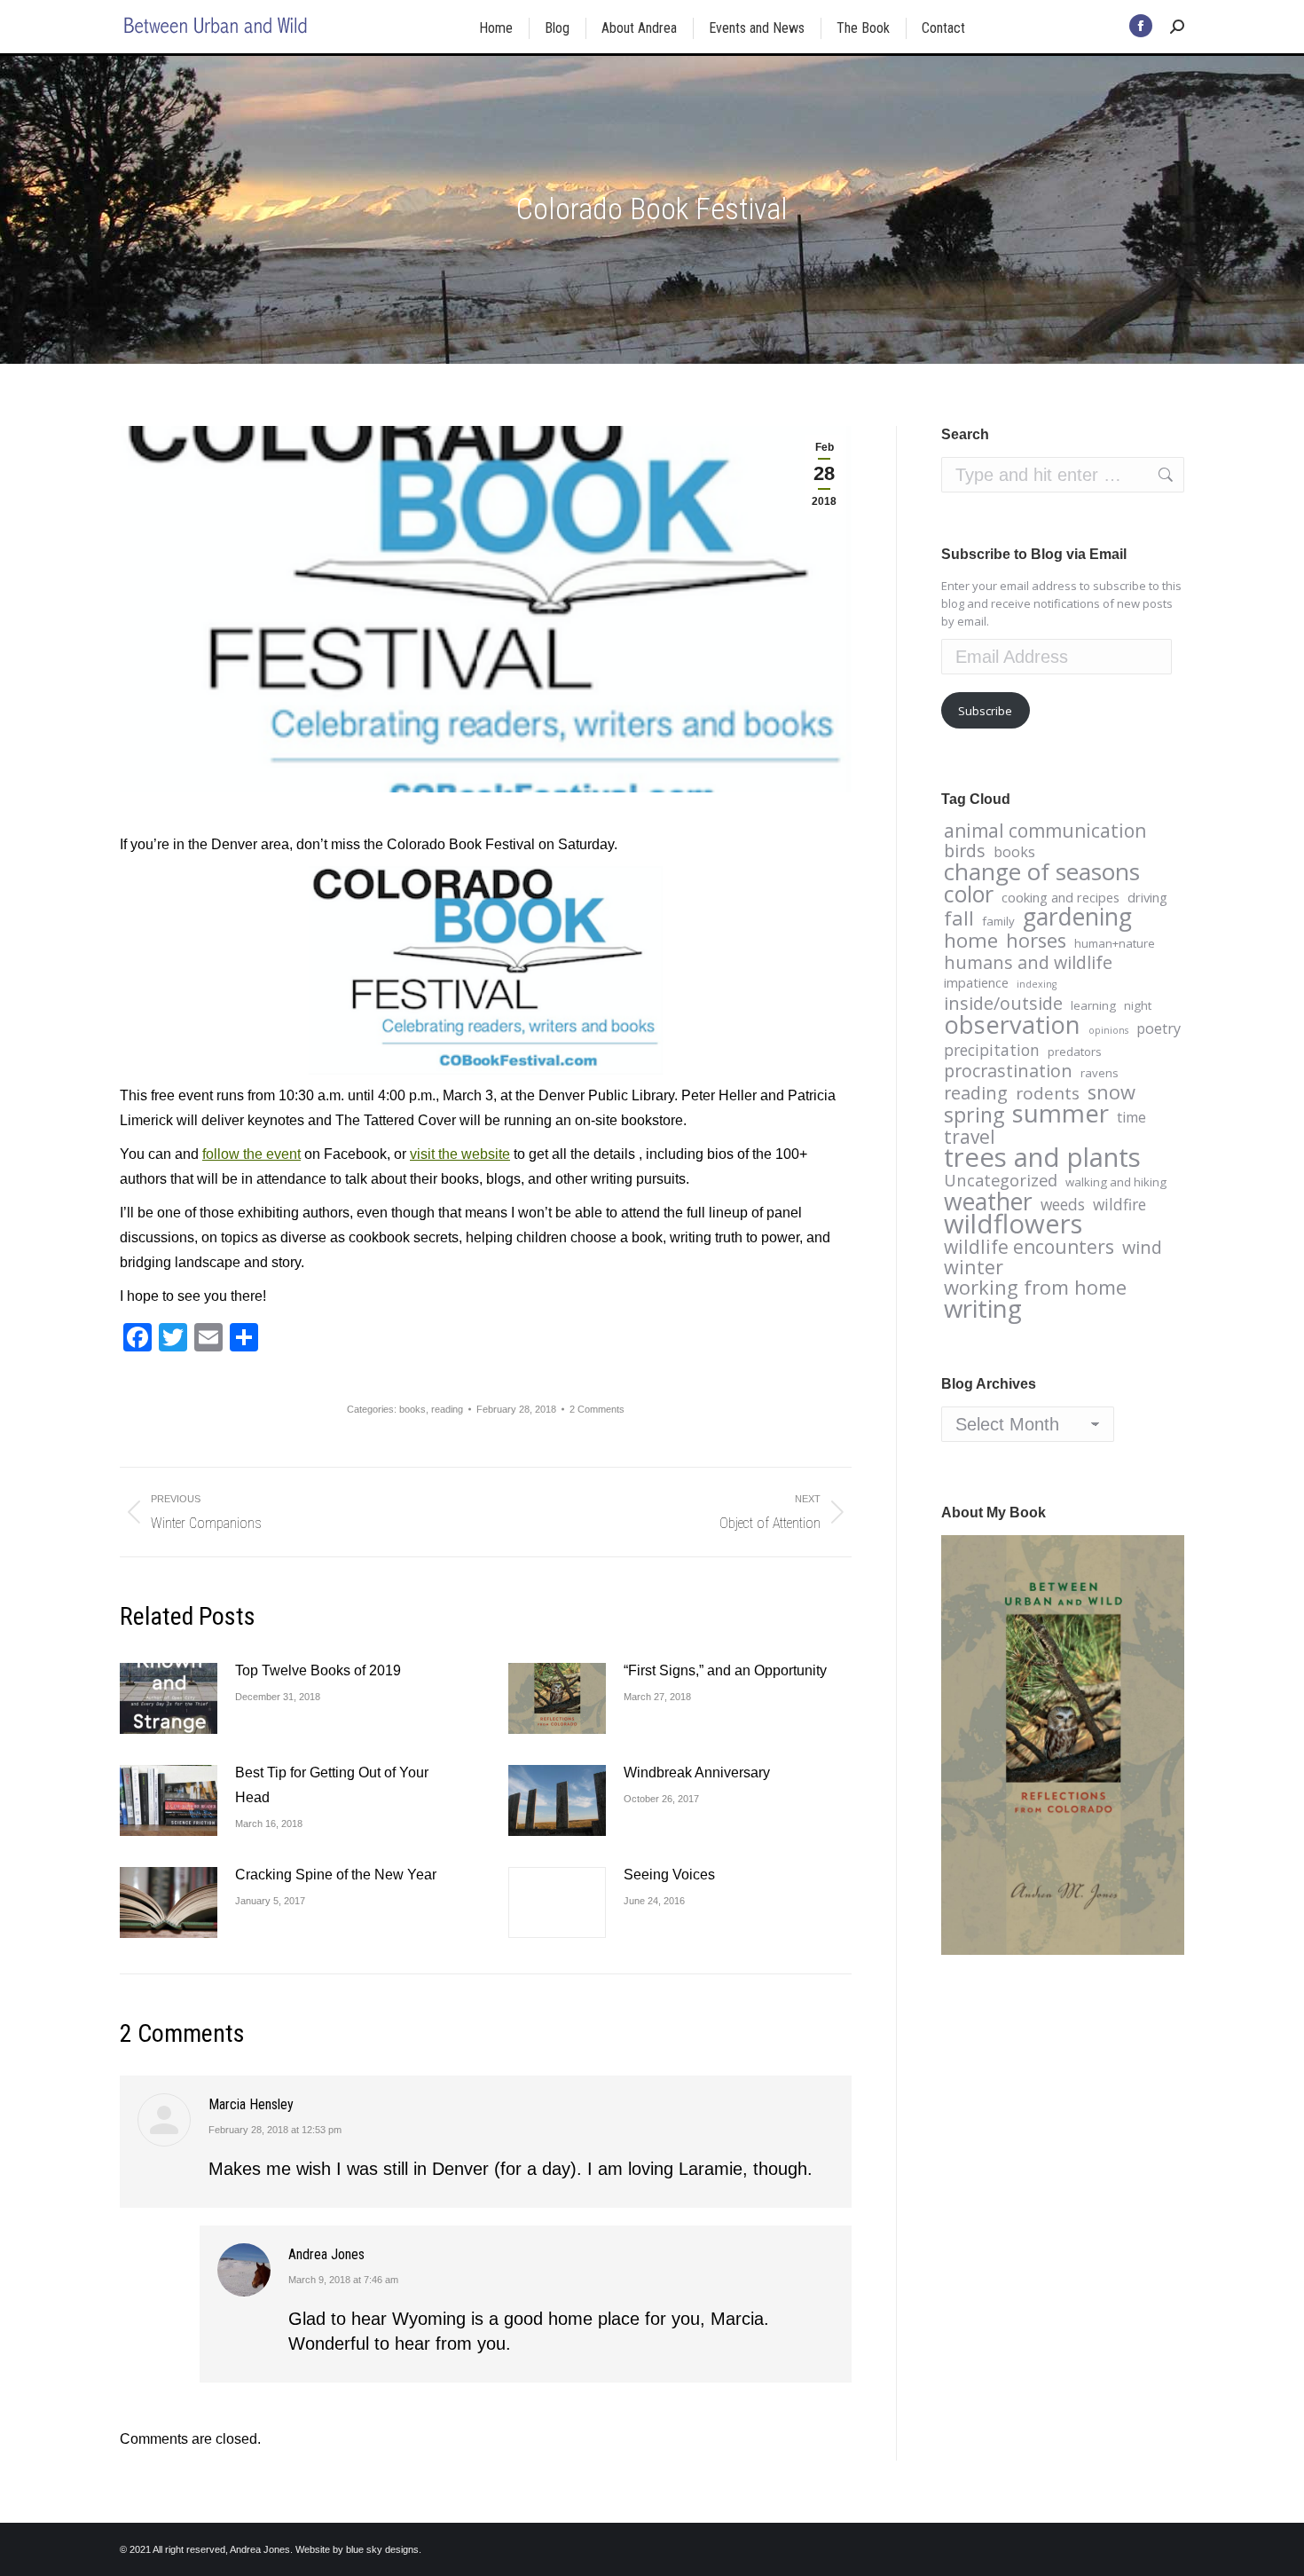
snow (1112, 1092)
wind (1142, 1248)
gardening (1077, 917)
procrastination (1008, 1071)
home (971, 941)
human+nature (1115, 943)
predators (1075, 1052)
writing (983, 1308)
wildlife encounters (1029, 1247)
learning (1093, 1005)
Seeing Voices (669, 1875)
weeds (1063, 1204)
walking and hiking (1116, 1182)
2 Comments (597, 1409)
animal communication (1045, 831)
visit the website (460, 1154)
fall (959, 918)
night (1138, 1005)
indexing (1037, 984)
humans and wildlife (1028, 963)
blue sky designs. (384, 2549)
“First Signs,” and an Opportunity (725, 1670)
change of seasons (1042, 871)
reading (447, 1409)
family (998, 921)
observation (1012, 1025)
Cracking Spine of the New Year (336, 1875)
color (969, 894)
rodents (1048, 1093)
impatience (976, 982)
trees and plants (1042, 1157)
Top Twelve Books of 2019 (318, 1670)
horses (1036, 941)
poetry (1159, 1028)
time (1131, 1117)
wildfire (1119, 1204)
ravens (1100, 1073)
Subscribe (985, 711)
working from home (1035, 1288)
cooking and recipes (1060, 897)
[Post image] (169, 1698)
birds (965, 851)
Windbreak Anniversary (697, 1772)
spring (974, 1115)
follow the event (251, 1154)
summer (1060, 1113)
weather (988, 1201)
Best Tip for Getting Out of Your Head (332, 1785)
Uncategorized (1001, 1180)
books (412, 1409)
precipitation (992, 1050)
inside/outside (1003, 1004)
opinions (1108, 1030)
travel (970, 1137)
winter (974, 1267)
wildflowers (1013, 1224)
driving (1147, 897)
